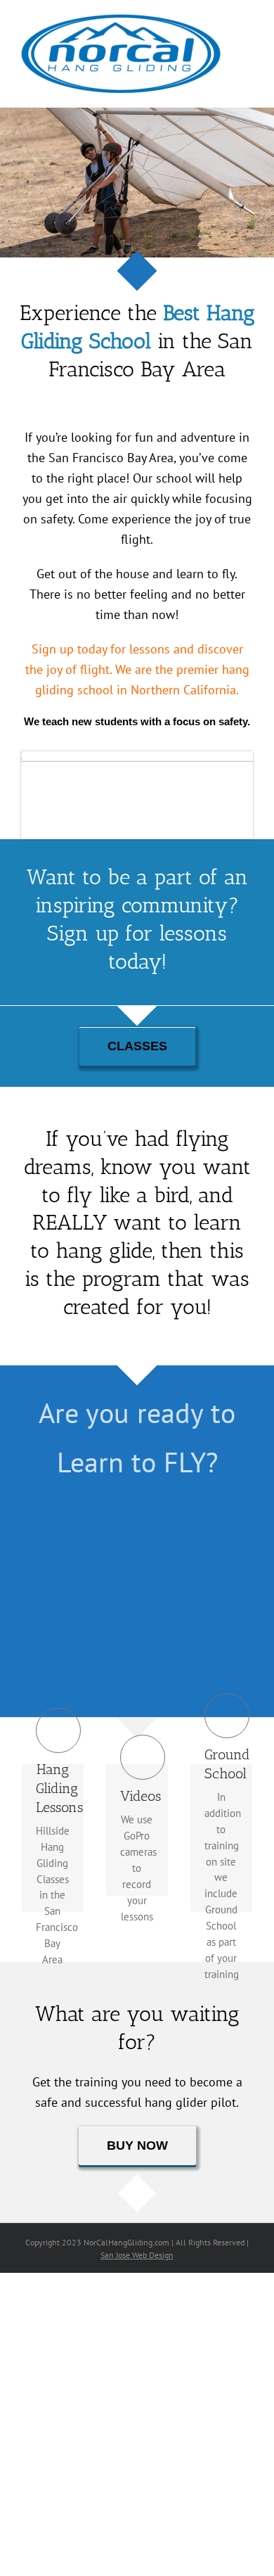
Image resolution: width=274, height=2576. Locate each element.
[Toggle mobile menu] (247, 24)
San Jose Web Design (137, 2255)
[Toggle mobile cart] (247, 39)
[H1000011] (137, 757)
